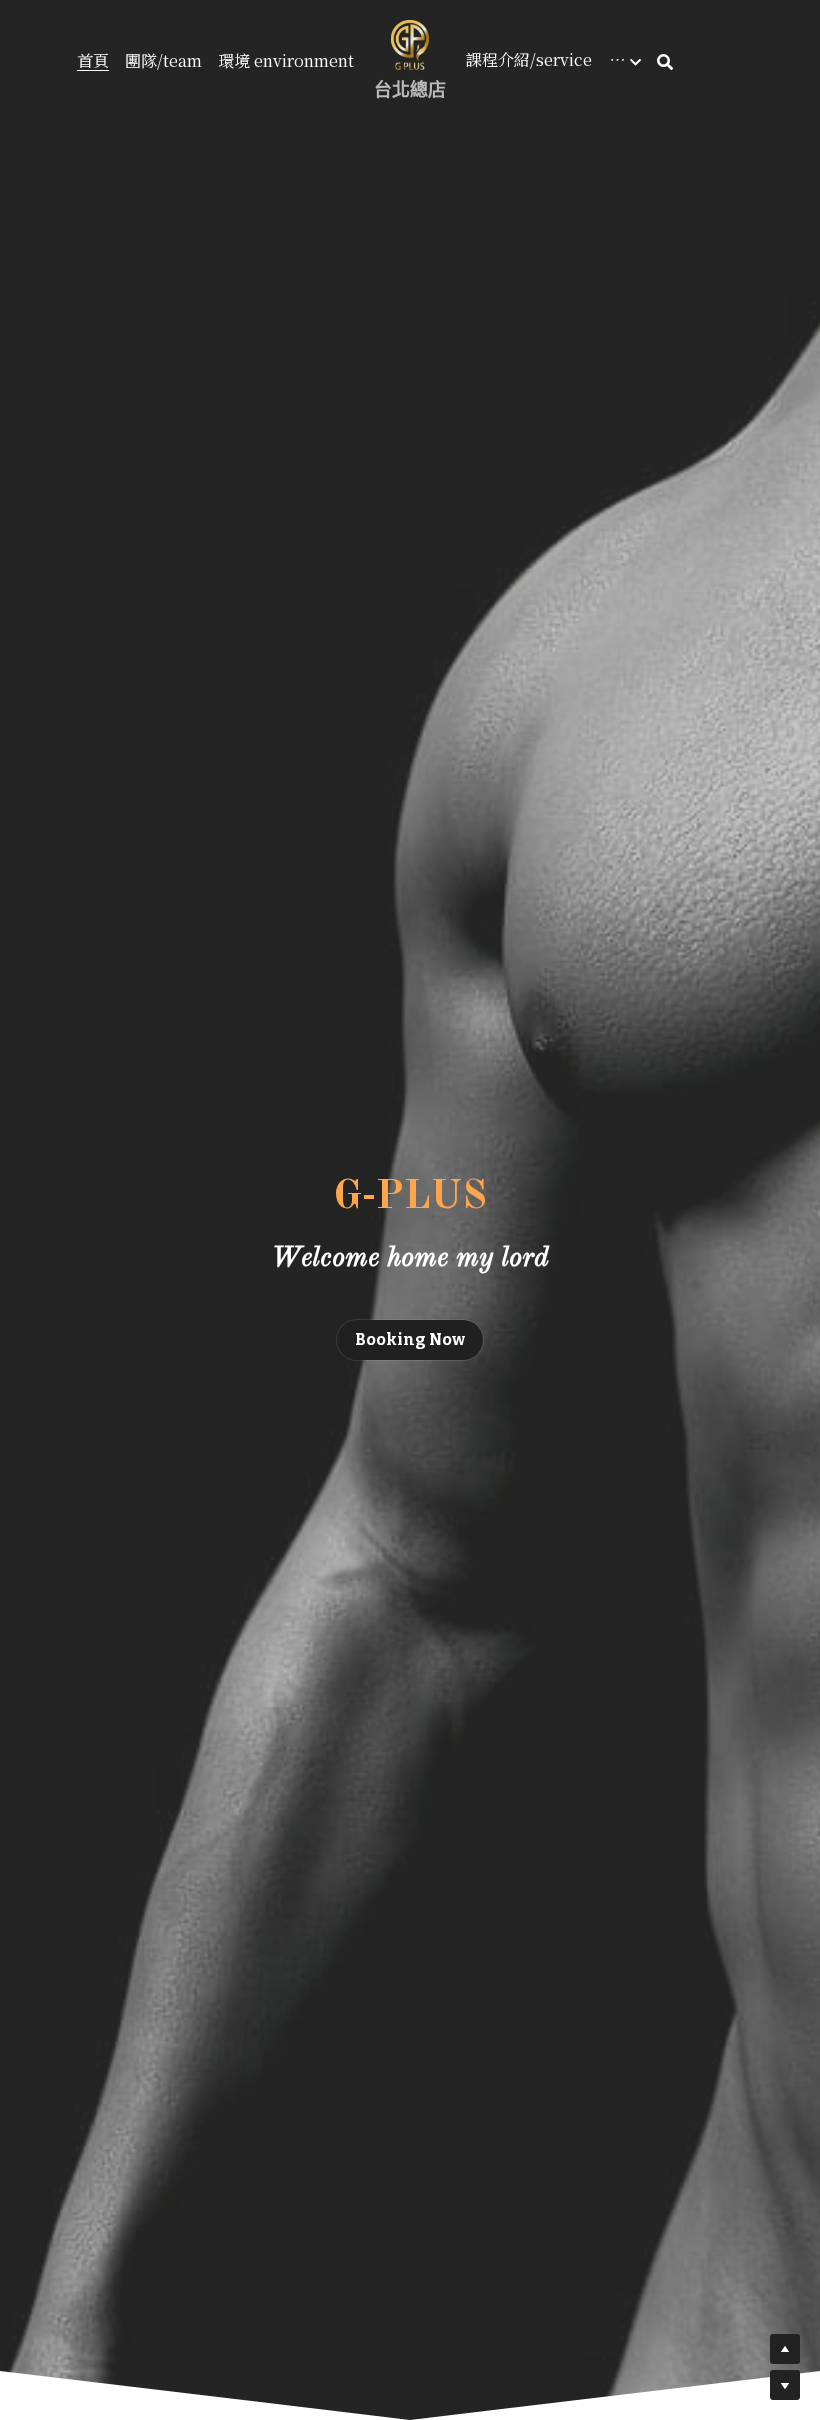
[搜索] (665, 62)
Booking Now (410, 1339)
